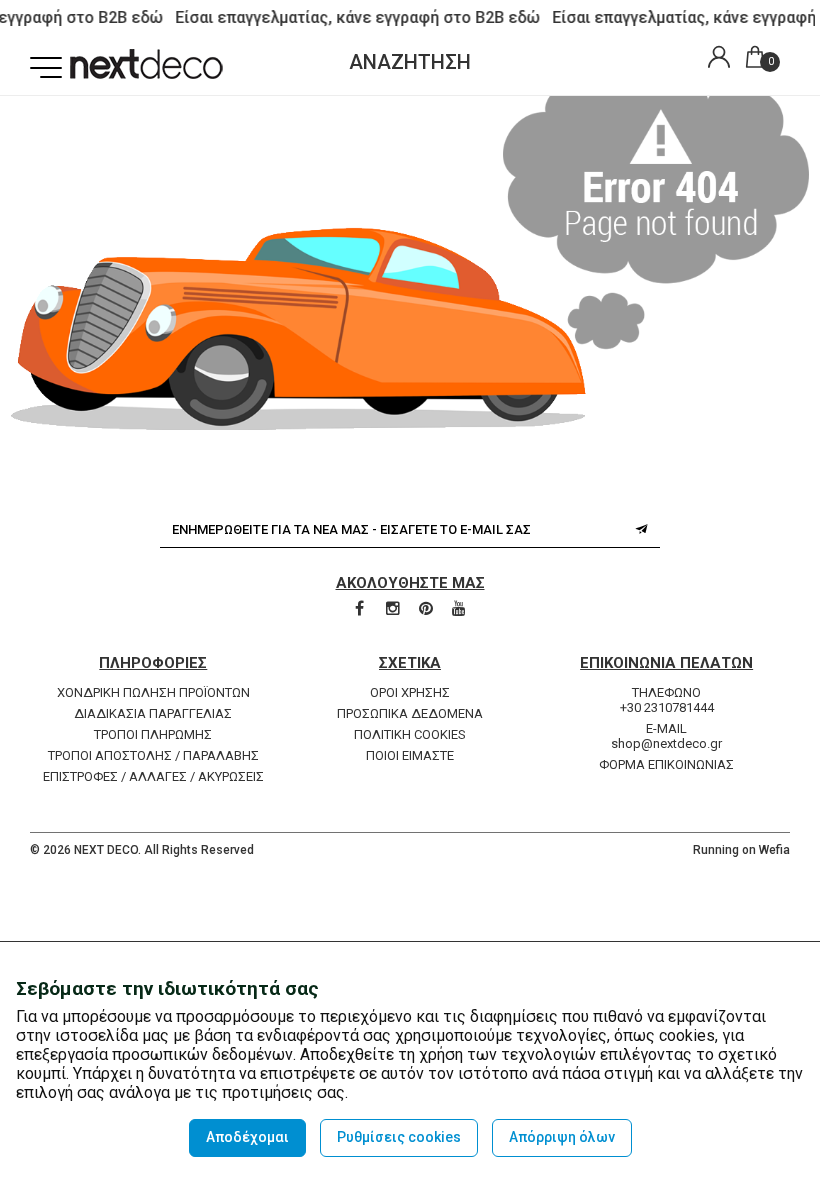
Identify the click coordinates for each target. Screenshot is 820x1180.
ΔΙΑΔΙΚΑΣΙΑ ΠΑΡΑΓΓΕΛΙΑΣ (153, 713)
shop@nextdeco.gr (666, 743)
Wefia (774, 850)
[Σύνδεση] (714, 59)
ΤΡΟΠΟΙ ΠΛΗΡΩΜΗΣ (153, 734)
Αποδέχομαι (247, 1137)
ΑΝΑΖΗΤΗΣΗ (410, 62)
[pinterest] (427, 610)
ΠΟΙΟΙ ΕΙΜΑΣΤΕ (410, 755)
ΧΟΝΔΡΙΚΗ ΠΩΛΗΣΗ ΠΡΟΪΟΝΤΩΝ (153, 692)
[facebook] (361, 610)
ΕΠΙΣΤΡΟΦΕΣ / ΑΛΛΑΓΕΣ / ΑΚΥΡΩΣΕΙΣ (153, 776)
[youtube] (459, 610)
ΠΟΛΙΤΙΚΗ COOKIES (410, 734)
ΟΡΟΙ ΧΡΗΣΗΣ (410, 692)
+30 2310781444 (667, 707)
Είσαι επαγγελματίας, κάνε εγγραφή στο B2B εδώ (353, 17)
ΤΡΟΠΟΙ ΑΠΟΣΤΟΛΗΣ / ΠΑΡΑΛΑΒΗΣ (153, 755)
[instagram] (394, 610)
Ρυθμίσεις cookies (399, 1137)
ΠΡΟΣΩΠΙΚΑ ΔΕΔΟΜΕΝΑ (410, 713)
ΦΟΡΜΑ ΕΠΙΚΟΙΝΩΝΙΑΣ (666, 764)
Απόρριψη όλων (562, 1137)
